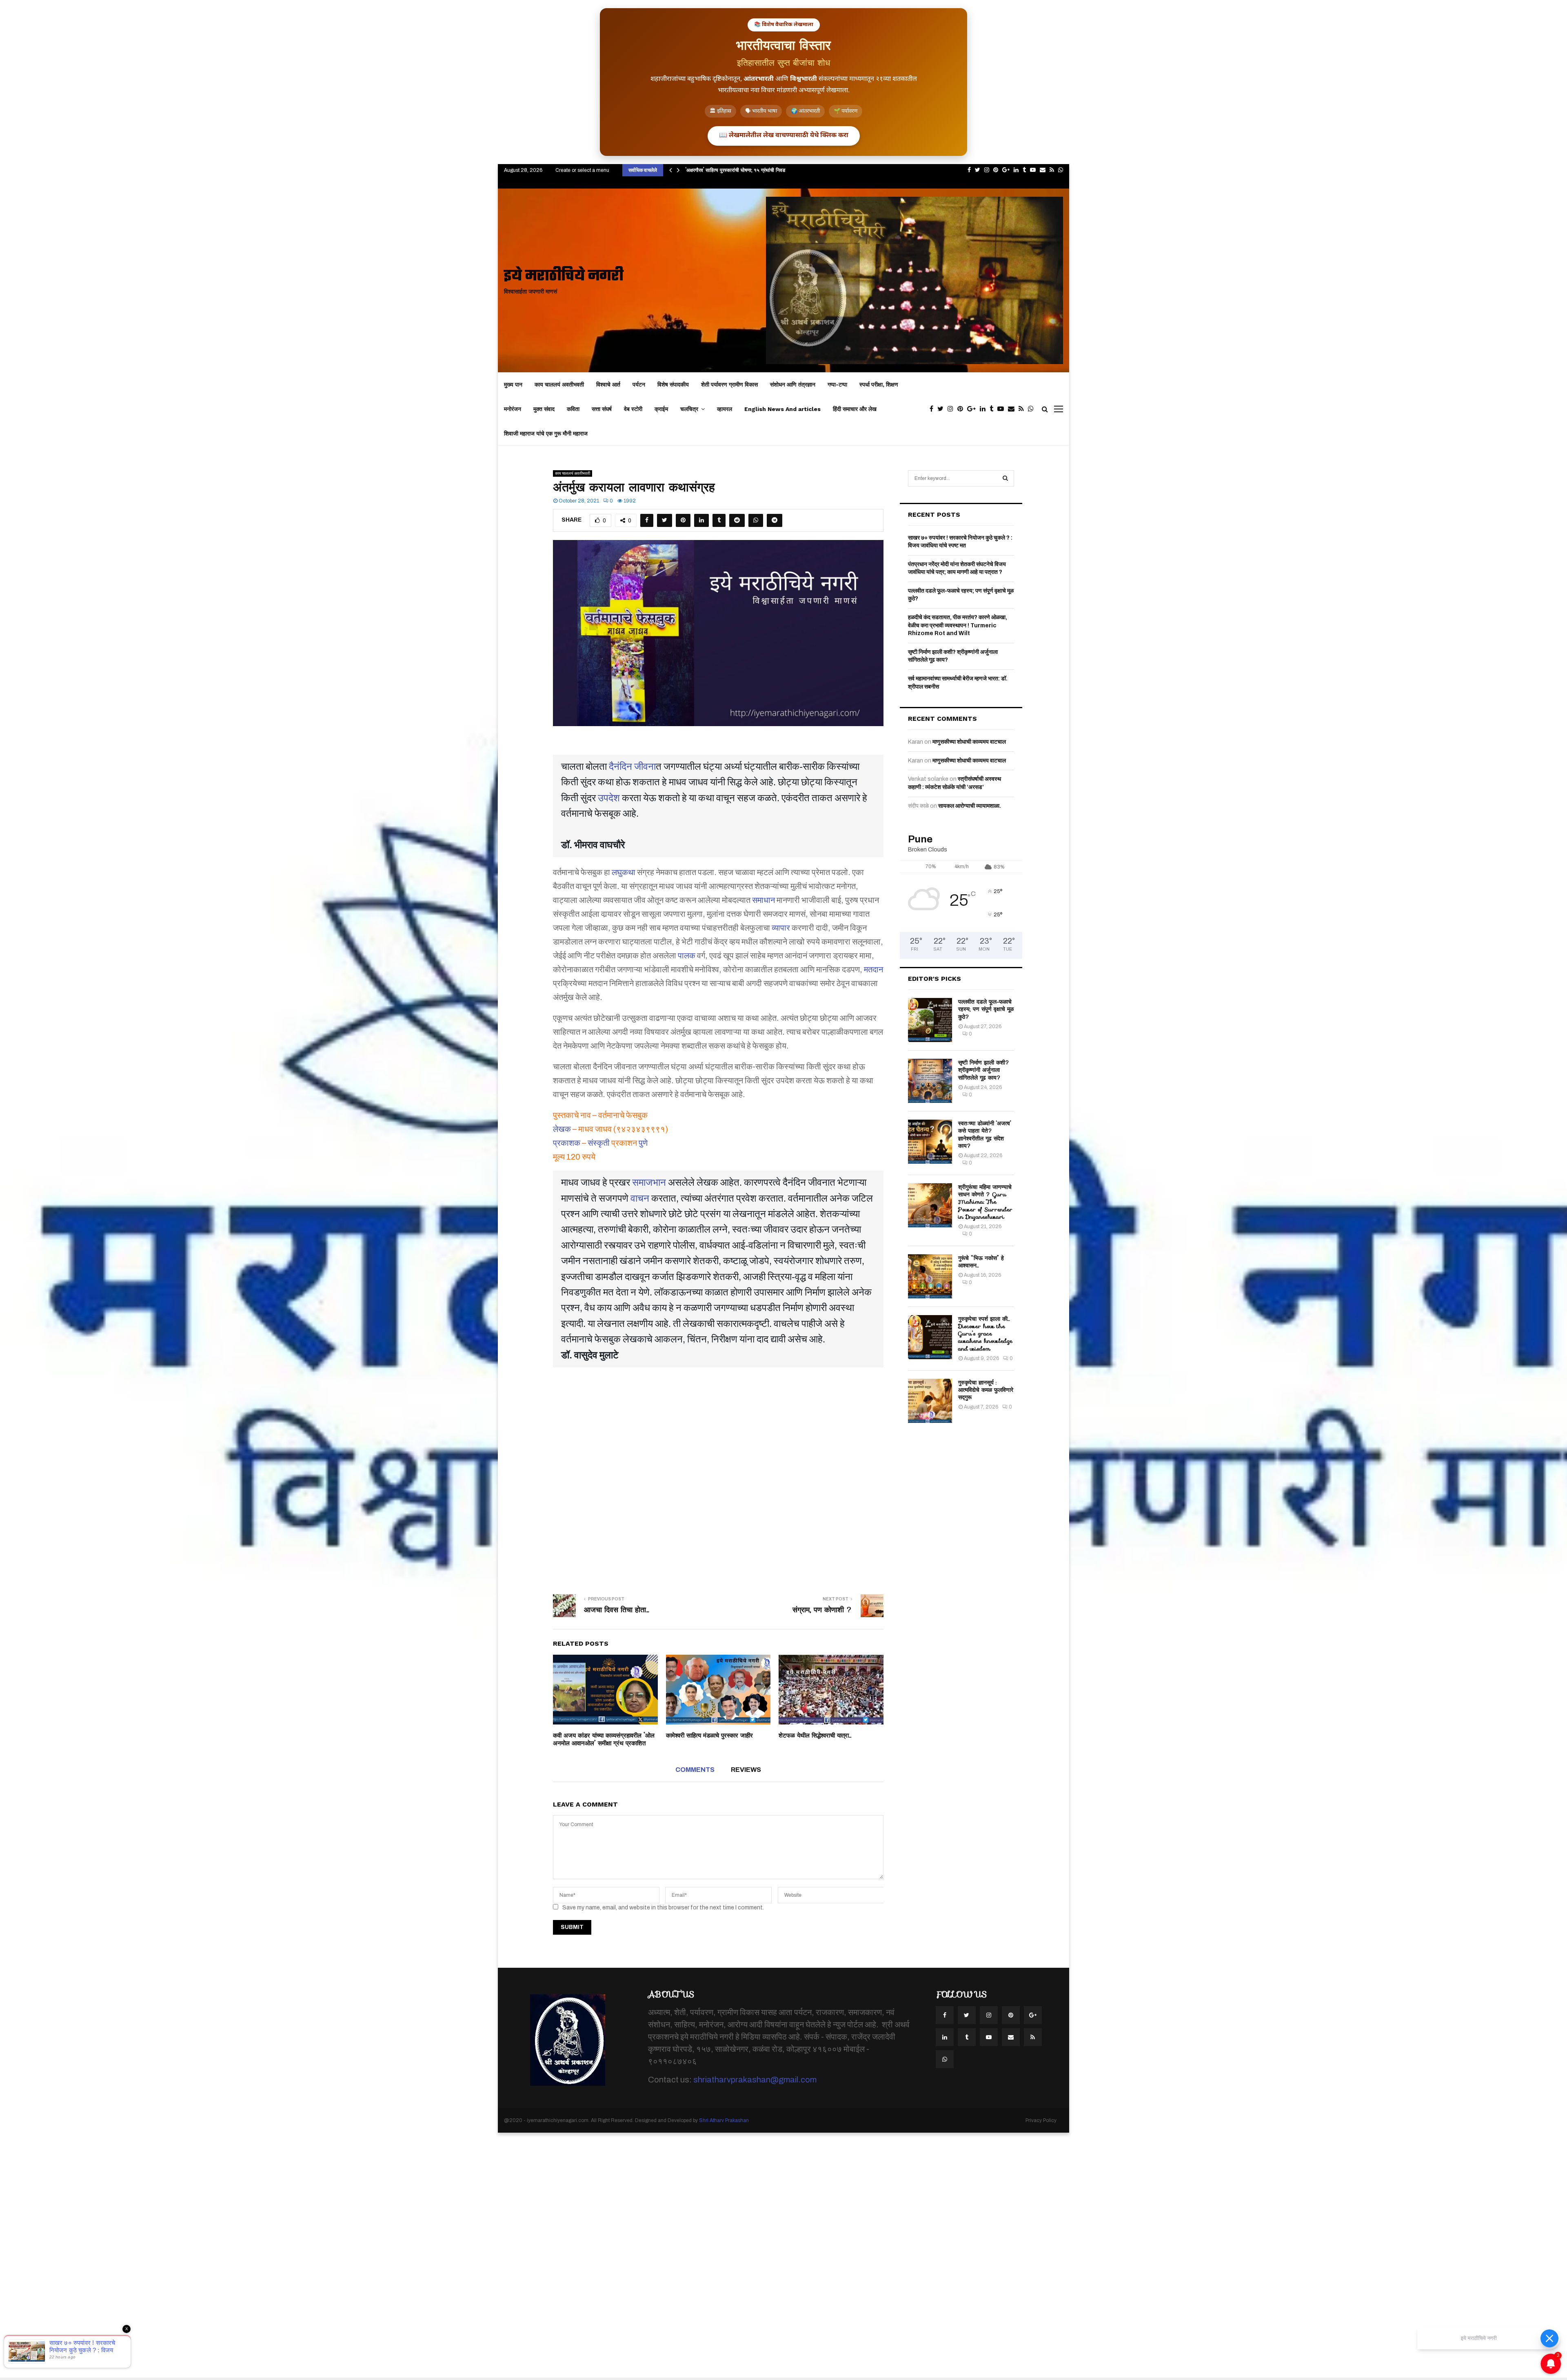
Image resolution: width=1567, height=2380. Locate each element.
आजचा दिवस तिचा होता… (617, 1610)
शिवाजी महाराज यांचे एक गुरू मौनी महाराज (546, 433)
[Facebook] (933, 409)
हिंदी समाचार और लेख (855, 409)
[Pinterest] (962, 409)
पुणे (643, 1143)
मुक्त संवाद (544, 409)
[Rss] (1023, 409)
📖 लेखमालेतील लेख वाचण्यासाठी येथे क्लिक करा (784, 136)
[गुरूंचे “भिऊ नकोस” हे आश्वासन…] (930, 1276)
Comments (695, 1770)
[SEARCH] (1005, 478)
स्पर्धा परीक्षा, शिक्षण (879, 384)
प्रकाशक (567, 1143)
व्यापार (781, 928)
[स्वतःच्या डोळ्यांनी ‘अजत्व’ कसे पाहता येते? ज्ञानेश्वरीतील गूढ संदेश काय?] (930, 1142)
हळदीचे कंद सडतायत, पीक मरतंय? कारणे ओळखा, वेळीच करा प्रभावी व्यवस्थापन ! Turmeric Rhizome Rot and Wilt (958, 625)
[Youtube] (1003, 409)
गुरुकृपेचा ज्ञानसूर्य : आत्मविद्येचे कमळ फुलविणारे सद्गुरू (986, 1390)
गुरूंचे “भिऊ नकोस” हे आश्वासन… (981, 1262)
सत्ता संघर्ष (602, 409)
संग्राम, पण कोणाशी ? (822, 1610)
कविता (573, 409)
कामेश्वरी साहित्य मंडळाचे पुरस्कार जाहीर (709, 1736)
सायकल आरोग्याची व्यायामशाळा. (970, 806)
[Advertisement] (718, 1475)
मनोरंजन (513, 409)
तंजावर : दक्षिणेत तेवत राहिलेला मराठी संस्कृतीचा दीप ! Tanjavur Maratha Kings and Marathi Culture (790, 170)
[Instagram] (952, 409)
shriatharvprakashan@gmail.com (755, 2080)
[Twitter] (942, 409)
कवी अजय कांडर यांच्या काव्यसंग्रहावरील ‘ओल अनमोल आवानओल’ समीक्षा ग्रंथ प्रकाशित (604, 1740)
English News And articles (782, 409)
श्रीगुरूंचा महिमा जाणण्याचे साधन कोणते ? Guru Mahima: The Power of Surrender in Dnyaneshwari (985, 1202)
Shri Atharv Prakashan (724, 2120)
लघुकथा (624, 872)
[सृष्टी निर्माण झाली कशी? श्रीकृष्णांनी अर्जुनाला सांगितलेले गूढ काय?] (930, 1081)
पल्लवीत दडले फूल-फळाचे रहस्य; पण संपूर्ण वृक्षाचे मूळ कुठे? (986, 1009)
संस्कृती (599, 1143)
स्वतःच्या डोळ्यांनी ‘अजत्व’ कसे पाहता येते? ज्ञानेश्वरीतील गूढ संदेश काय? (985, 1134)
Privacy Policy (1041, 2120)
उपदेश (609, 798)
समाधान (764, 900)
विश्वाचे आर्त (608, 384)
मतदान (873, 969)
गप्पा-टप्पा (837, 384)
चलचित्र (689, 409)
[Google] (973, 409)
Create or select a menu (582, 170)
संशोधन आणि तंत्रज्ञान (793, 384)
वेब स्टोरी (633, 409)
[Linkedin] (985, 409)
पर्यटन (639, 384)
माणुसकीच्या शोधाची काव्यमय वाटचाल (969, 742)
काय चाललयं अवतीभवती (559, 384)
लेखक (562, 1129)
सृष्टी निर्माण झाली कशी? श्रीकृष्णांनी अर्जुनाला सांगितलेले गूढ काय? (984, 1070)
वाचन (640, 1198)
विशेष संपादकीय (673, 384)
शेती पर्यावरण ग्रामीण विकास (729, 384)
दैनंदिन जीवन (632, 767)
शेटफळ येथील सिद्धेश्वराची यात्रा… (815, 1736)
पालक (687, 956)
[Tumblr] (993, 409)
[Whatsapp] (1033, 409)
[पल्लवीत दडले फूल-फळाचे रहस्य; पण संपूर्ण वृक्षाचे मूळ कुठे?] (930, 1020)
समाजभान (649, 1182)
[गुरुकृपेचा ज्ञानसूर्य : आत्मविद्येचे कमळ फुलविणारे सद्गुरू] (930, 1401)
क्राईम (661, 409)
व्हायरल (725, 409)
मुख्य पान (513, 384)
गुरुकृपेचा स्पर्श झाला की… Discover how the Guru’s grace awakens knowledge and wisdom (985, 1334)
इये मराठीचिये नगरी (564, 277)
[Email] (1013, 409)
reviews (746, 1770)
